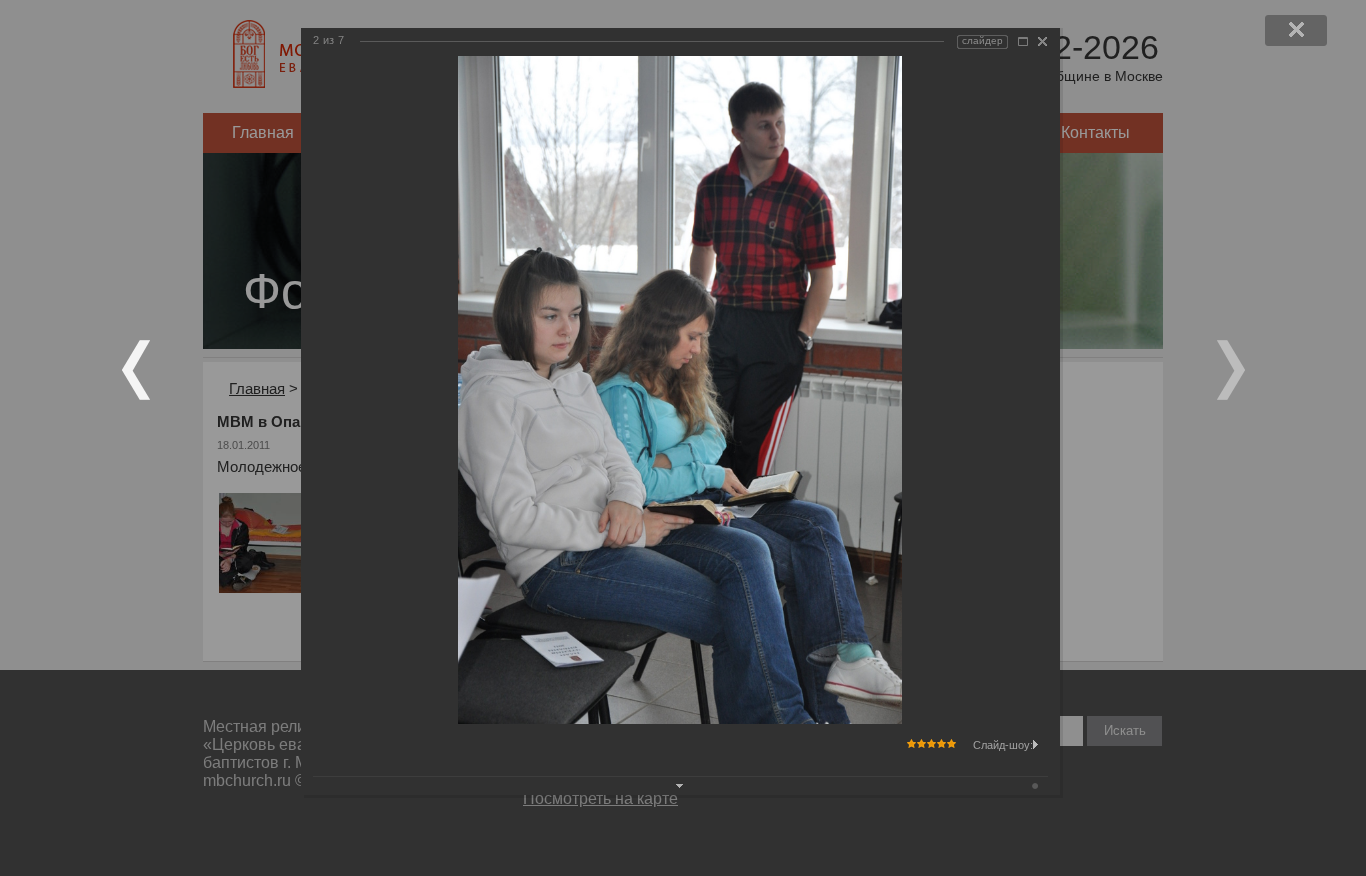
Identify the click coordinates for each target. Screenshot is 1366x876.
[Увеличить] (1023, 41)
